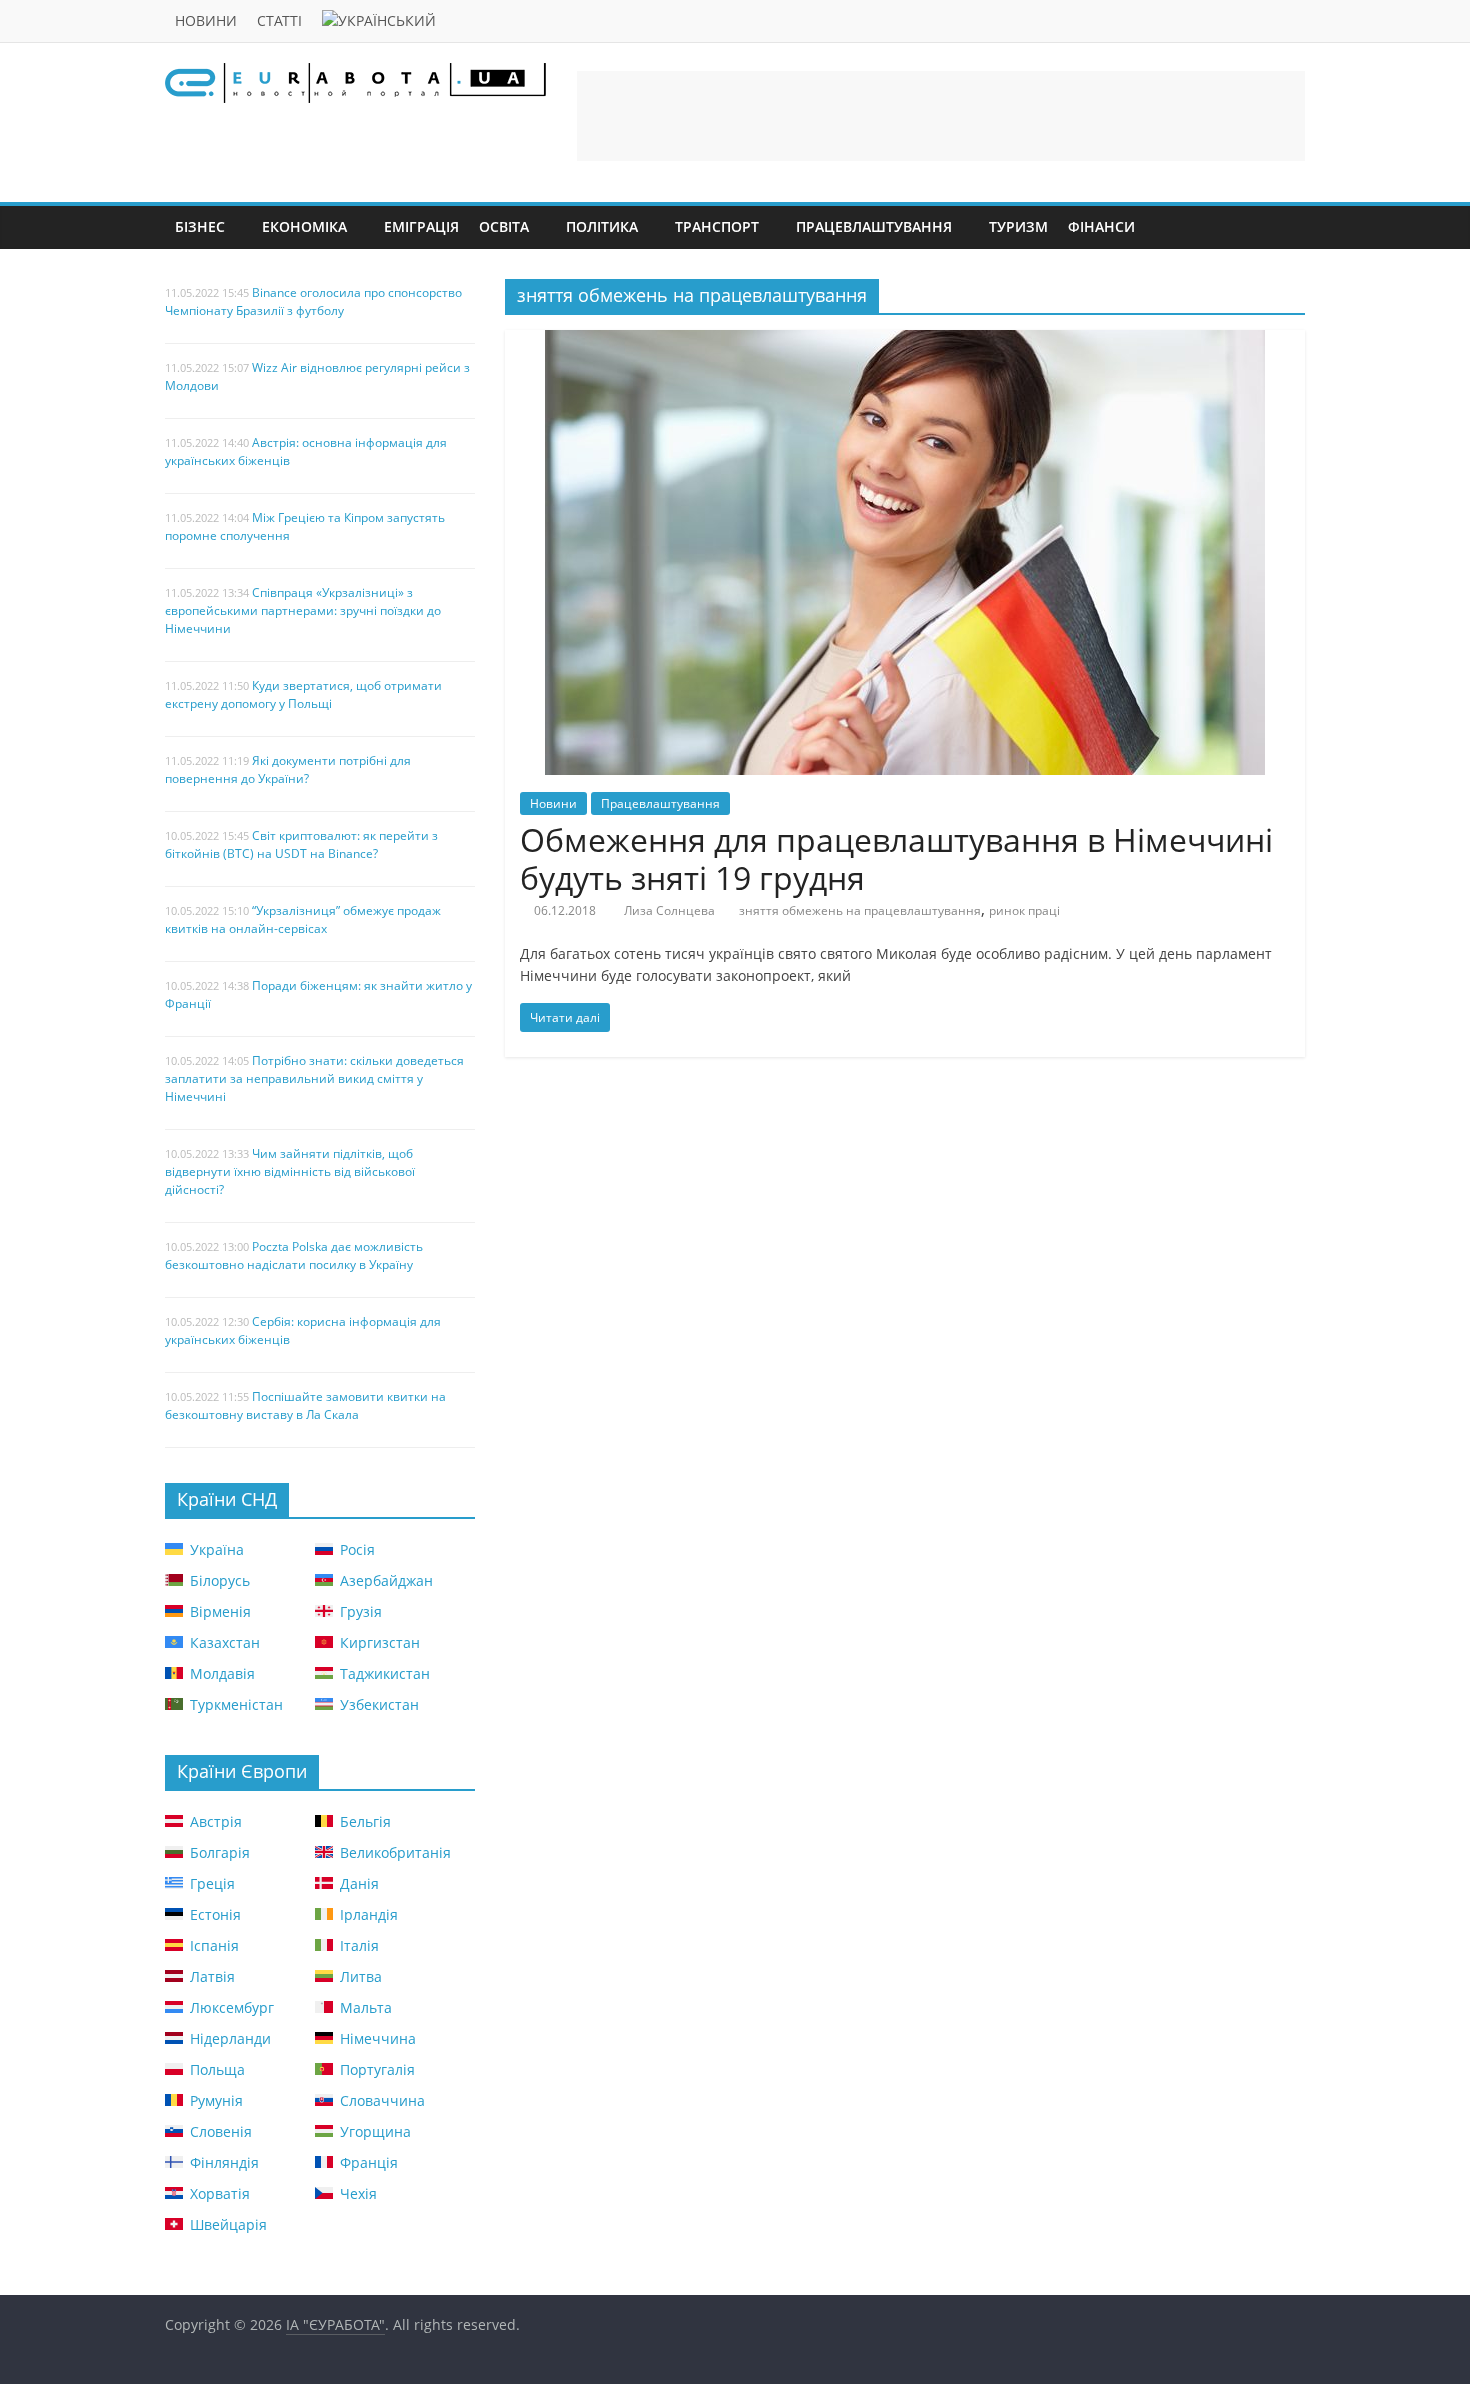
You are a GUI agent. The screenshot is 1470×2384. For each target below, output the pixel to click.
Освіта (504, 226)
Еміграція (421, 226)
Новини (206, 20)
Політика (602, 226)
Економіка (304, 226)
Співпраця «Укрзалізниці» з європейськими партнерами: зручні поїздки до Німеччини (303, 610)
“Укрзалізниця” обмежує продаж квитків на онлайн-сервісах (303, 919)
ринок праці (1024, 910)
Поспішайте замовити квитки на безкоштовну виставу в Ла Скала (305, 1405)
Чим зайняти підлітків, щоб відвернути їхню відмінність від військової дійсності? (290, 1171)
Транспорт (717, 226)
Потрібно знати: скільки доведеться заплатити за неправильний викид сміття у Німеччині (314, 1078)
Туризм (1018, 226)
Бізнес (200, 226)
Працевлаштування (874, 226)
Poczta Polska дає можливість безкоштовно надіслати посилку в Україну (294, 1255)
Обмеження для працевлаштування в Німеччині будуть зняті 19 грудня (896, 858)
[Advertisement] (941, 116)
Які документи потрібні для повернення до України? (288, 769)
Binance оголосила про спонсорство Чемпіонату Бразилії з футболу (313, 301)
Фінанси (1101, 226)
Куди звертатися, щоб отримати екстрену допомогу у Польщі (303, 694)
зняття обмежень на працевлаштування (860, 910)
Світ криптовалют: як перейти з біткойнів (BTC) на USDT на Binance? (301, 844)
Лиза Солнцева (669, 910)
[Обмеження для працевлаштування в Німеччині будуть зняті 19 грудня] (905, 342)
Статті (279, 20)
